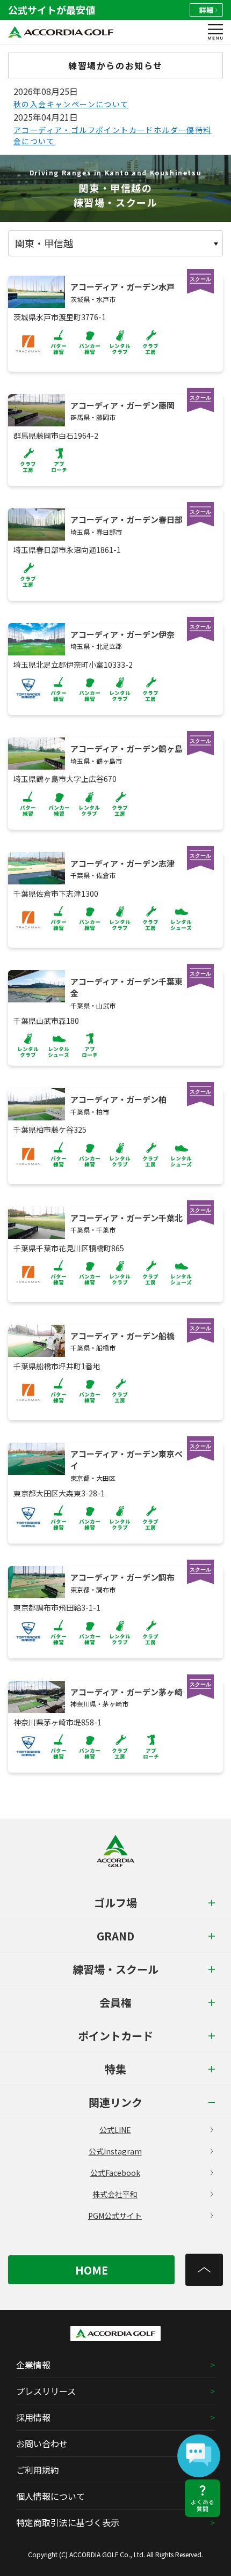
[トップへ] (204, 2270)
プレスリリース (46, 2391)
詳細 (206, 10)
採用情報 (33, 2417)
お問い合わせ (42, 2444)
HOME (92, 2270)
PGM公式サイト (115, 2216)
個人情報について (50, 2496)
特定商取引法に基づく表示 (68, 2522)
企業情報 (33, 2365)
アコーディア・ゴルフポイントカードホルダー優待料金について (113, 135)
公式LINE (115, 2130)
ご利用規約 (38, 2470)
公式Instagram (115, 2151)
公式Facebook (115, 2173)
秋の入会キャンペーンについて (71, 104)
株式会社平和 (115, 2194)
